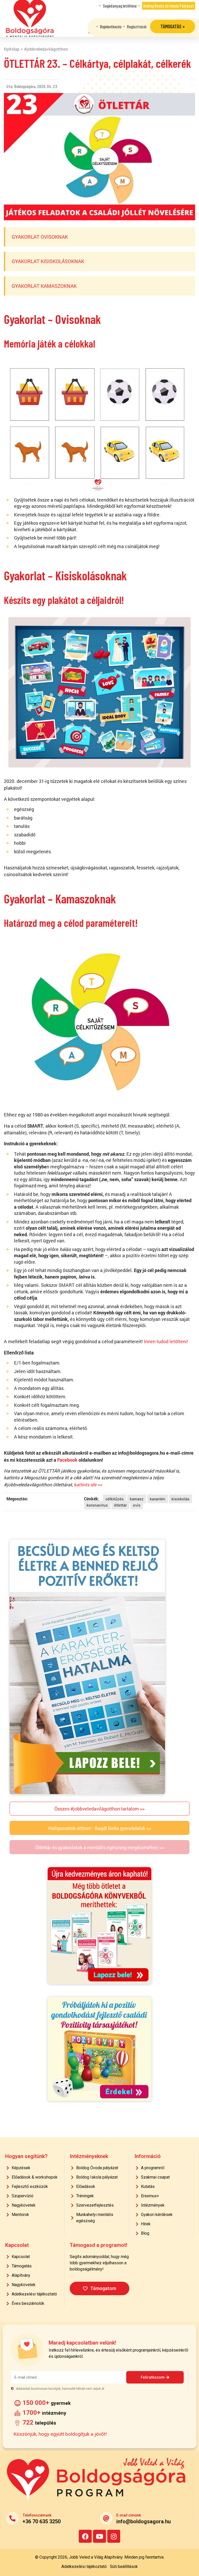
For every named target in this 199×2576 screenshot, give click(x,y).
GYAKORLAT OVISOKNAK (40, 237)
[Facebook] (85, 2536)
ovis (137, 1505)
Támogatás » (173, 26)
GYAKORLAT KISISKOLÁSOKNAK (48, 261)
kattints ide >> (88, 1485)
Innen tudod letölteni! (166, 1342)
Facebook (67, 1460)
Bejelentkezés (111, 26)
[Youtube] (99, 2536)
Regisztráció (137, 26)
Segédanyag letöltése (120, 6)
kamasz (137, 1499)
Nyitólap (12, 49)
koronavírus (97, 1505)
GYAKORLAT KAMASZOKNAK (44, 286)
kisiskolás (180, 1499)
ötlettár (120, 1505)
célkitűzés (115, 1499)
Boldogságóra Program (30, 18)
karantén (158, 1499)
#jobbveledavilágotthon (46, 49)
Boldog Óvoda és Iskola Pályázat (169, 6)
